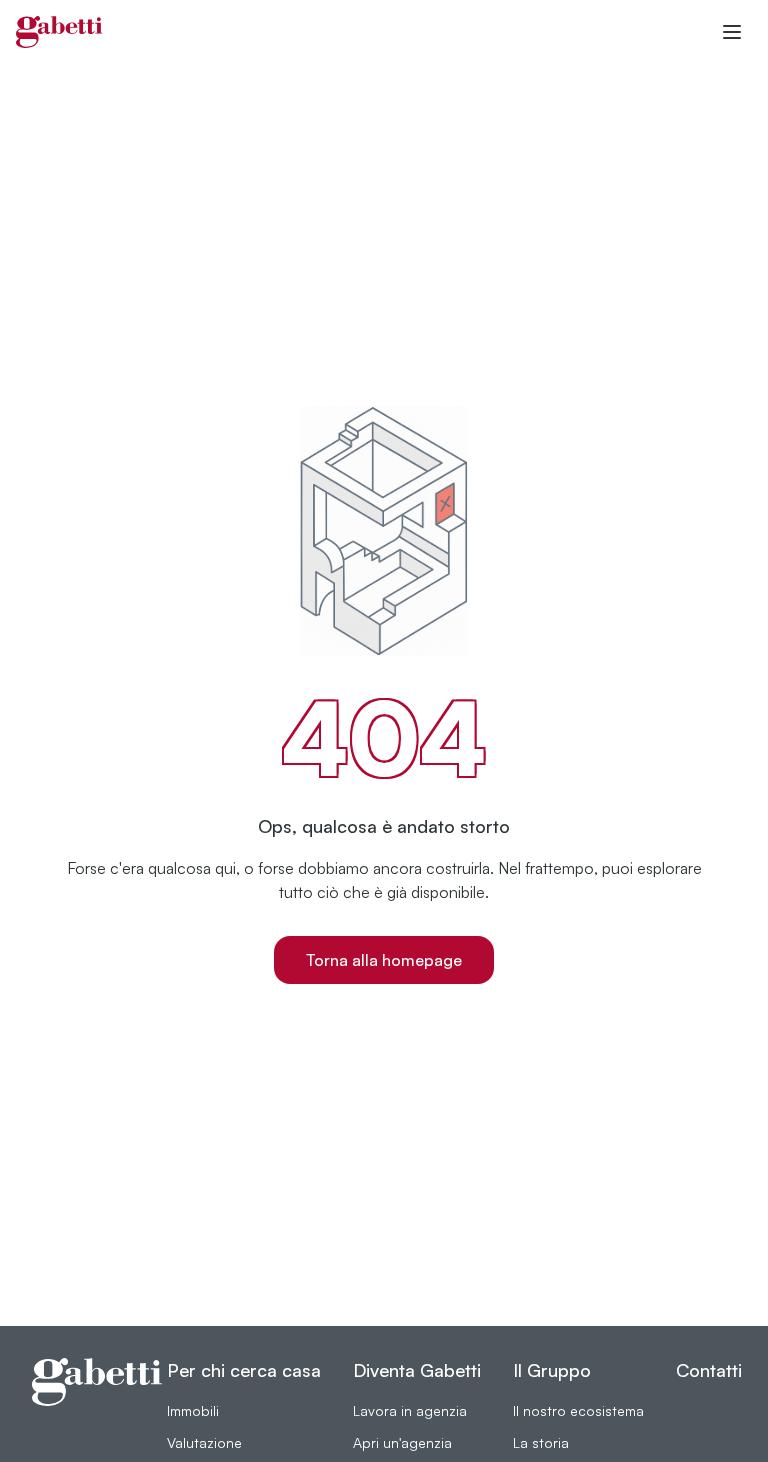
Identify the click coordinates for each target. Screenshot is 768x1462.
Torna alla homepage (384, 960)
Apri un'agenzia (402, 1442)
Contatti (709, 1370)
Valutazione (204, 1442)
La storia (541, 1442)
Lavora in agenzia (410, 1410)
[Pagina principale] (59, 32)
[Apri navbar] (732, 32)
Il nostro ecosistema (578, 1410)
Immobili (193, 1410)
